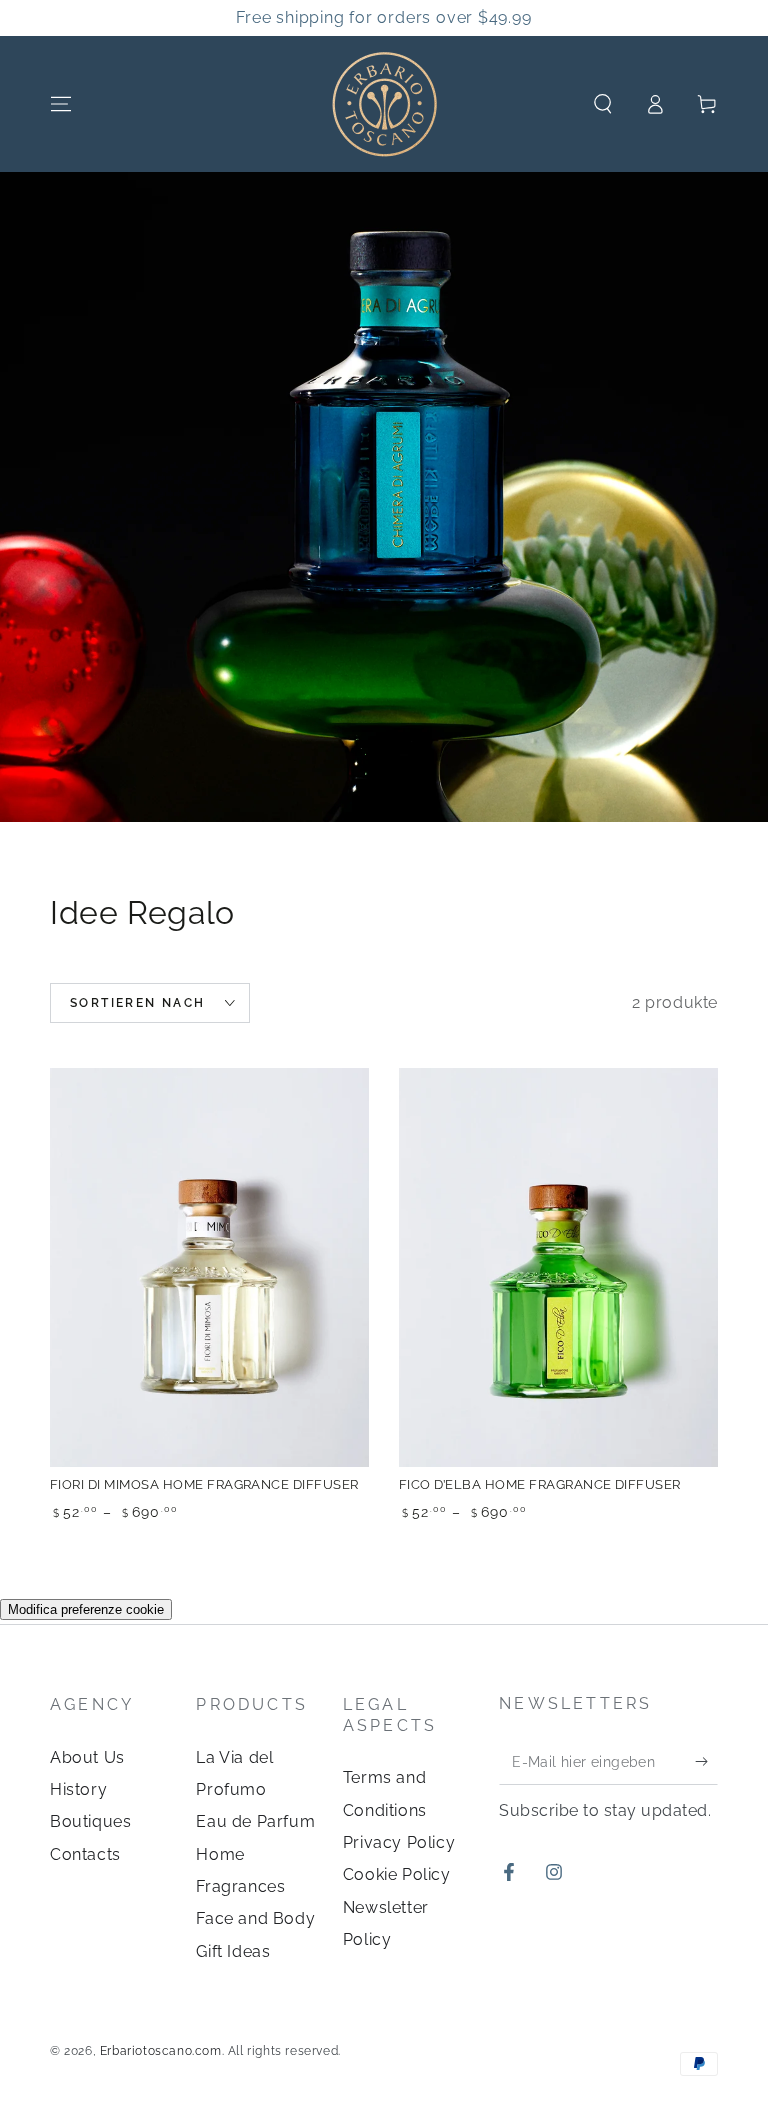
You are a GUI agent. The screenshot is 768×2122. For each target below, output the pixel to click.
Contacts (85, 1854)
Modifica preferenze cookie (86, 1609)
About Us (87, 1757)
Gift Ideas (233, 1951)
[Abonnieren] (706, 1762)
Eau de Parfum (255, 1821)
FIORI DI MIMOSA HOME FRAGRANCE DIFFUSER (204, 1484)
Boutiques (90, 1821)
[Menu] (61, 104)
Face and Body (255, 1918)
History (78, 1789)
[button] (603, 104)
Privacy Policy (399, 1842)
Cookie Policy (397, 1874)
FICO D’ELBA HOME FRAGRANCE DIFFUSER (540, 1484)
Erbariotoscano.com (161, 2051)
